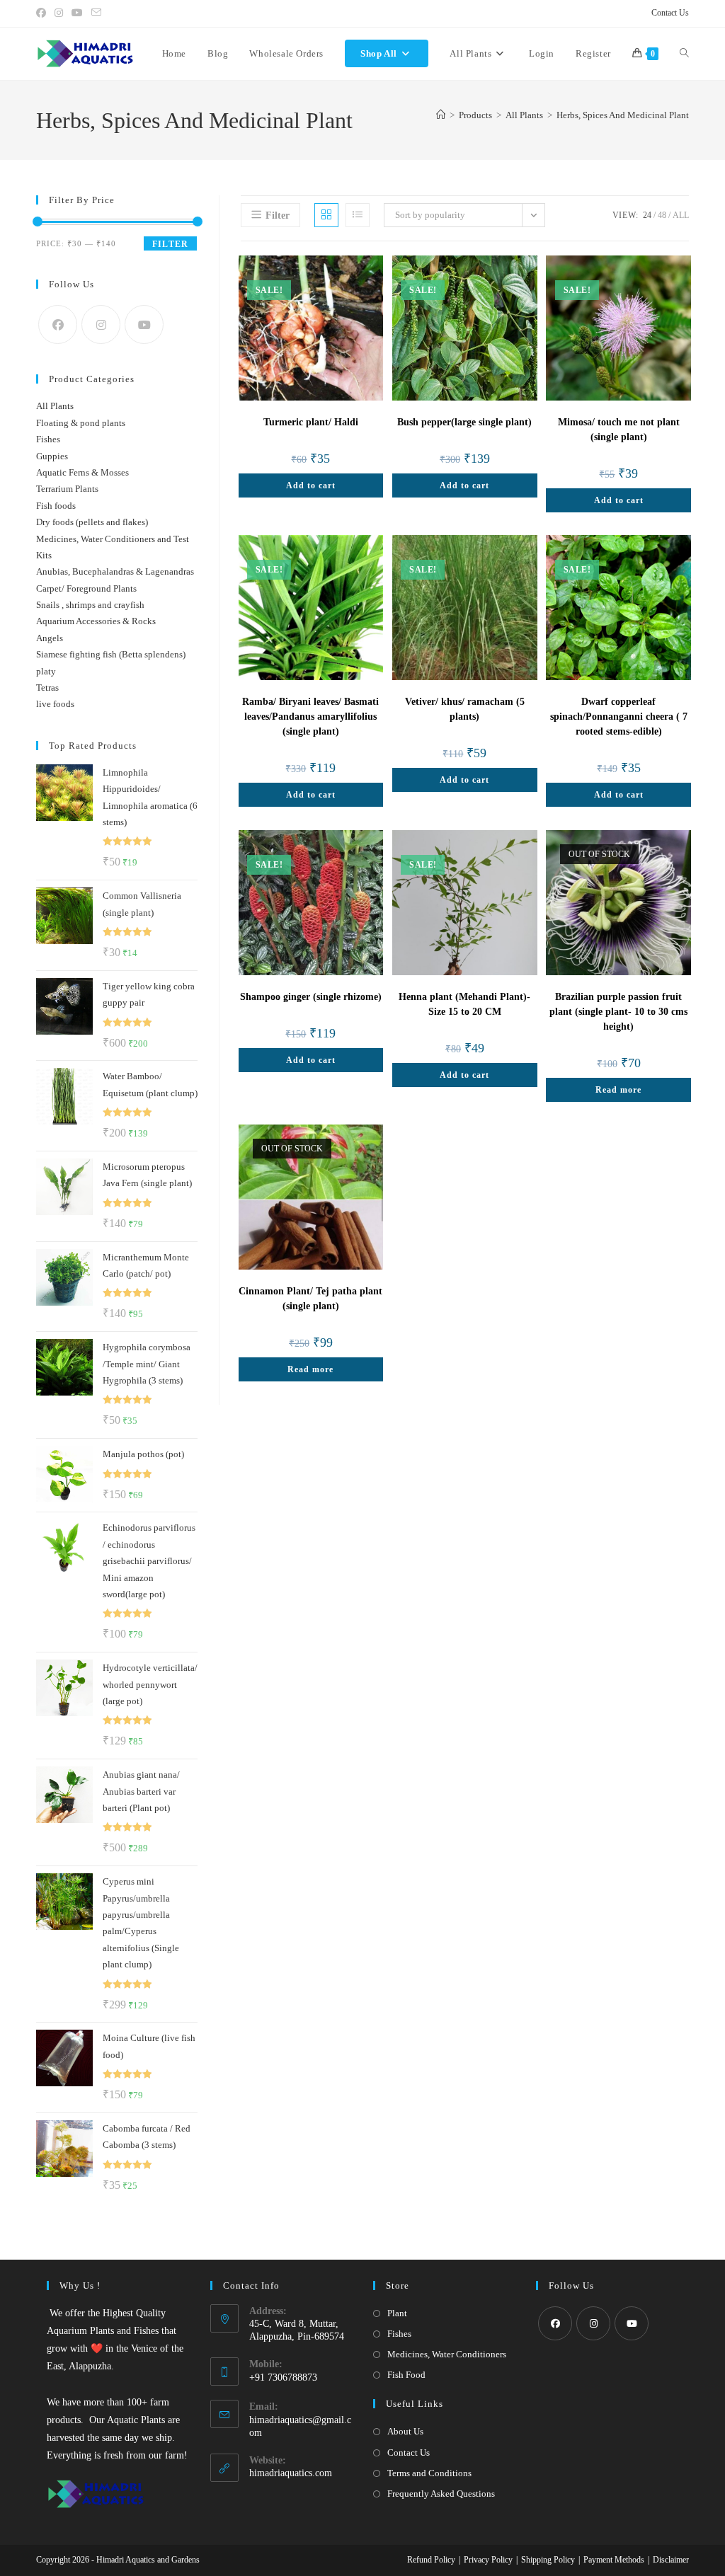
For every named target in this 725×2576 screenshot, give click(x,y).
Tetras (47, 688)
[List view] (358, 215)
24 (647, 215)
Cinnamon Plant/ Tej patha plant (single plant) (310, 1299)
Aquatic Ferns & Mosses (82, 472)
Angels (50, 638)
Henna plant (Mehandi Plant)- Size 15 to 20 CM (464, 1004)
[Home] (441, 115)
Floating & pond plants (81, 423)
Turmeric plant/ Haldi (311, 422)
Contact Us (670, 13)
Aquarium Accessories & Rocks (96, 621)
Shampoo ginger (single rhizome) (311, 997)
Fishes (48, 439)
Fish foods (56, 506)
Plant (397, 2313)
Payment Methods (614, 2560)
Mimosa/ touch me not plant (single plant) (619, 430)
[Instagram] (101, 324)
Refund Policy (431, 2560)
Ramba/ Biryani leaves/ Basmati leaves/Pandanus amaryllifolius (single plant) (310, 717)
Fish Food (406, 2375)
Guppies (52, 456)
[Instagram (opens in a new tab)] (59, 13)
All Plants (55, 406)
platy (46, 671)
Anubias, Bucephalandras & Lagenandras (115, 571)
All (681, 215)
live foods (55, 704)
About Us (405, 2431)
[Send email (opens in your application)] (96, 13)
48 (662, 215)
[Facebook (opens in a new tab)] (43, 13)
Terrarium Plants (67, 489)
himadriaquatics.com (291, 2473)
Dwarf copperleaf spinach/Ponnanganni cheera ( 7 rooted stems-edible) (619, 717)
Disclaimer (671, 2560)
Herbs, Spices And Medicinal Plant (623, 115)
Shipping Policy (548, 2560)
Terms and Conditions (429, 2473)
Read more (618, 1090)
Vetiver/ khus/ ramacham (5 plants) (465, 709)
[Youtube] (144, 324)
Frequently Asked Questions (441, 2494)
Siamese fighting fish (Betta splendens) (111, 654)
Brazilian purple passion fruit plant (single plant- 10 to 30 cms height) (618, 1012)
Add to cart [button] (311, 485)
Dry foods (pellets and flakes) (92, 522)
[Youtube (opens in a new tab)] (77, 13)
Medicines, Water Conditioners (447, 2354)
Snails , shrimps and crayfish (90, 605)
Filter (170, 244)
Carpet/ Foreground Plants (86, 588)
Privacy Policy (488, 2560)
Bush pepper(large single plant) (464, 422)
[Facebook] (58, 324)
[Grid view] (326, 215)
